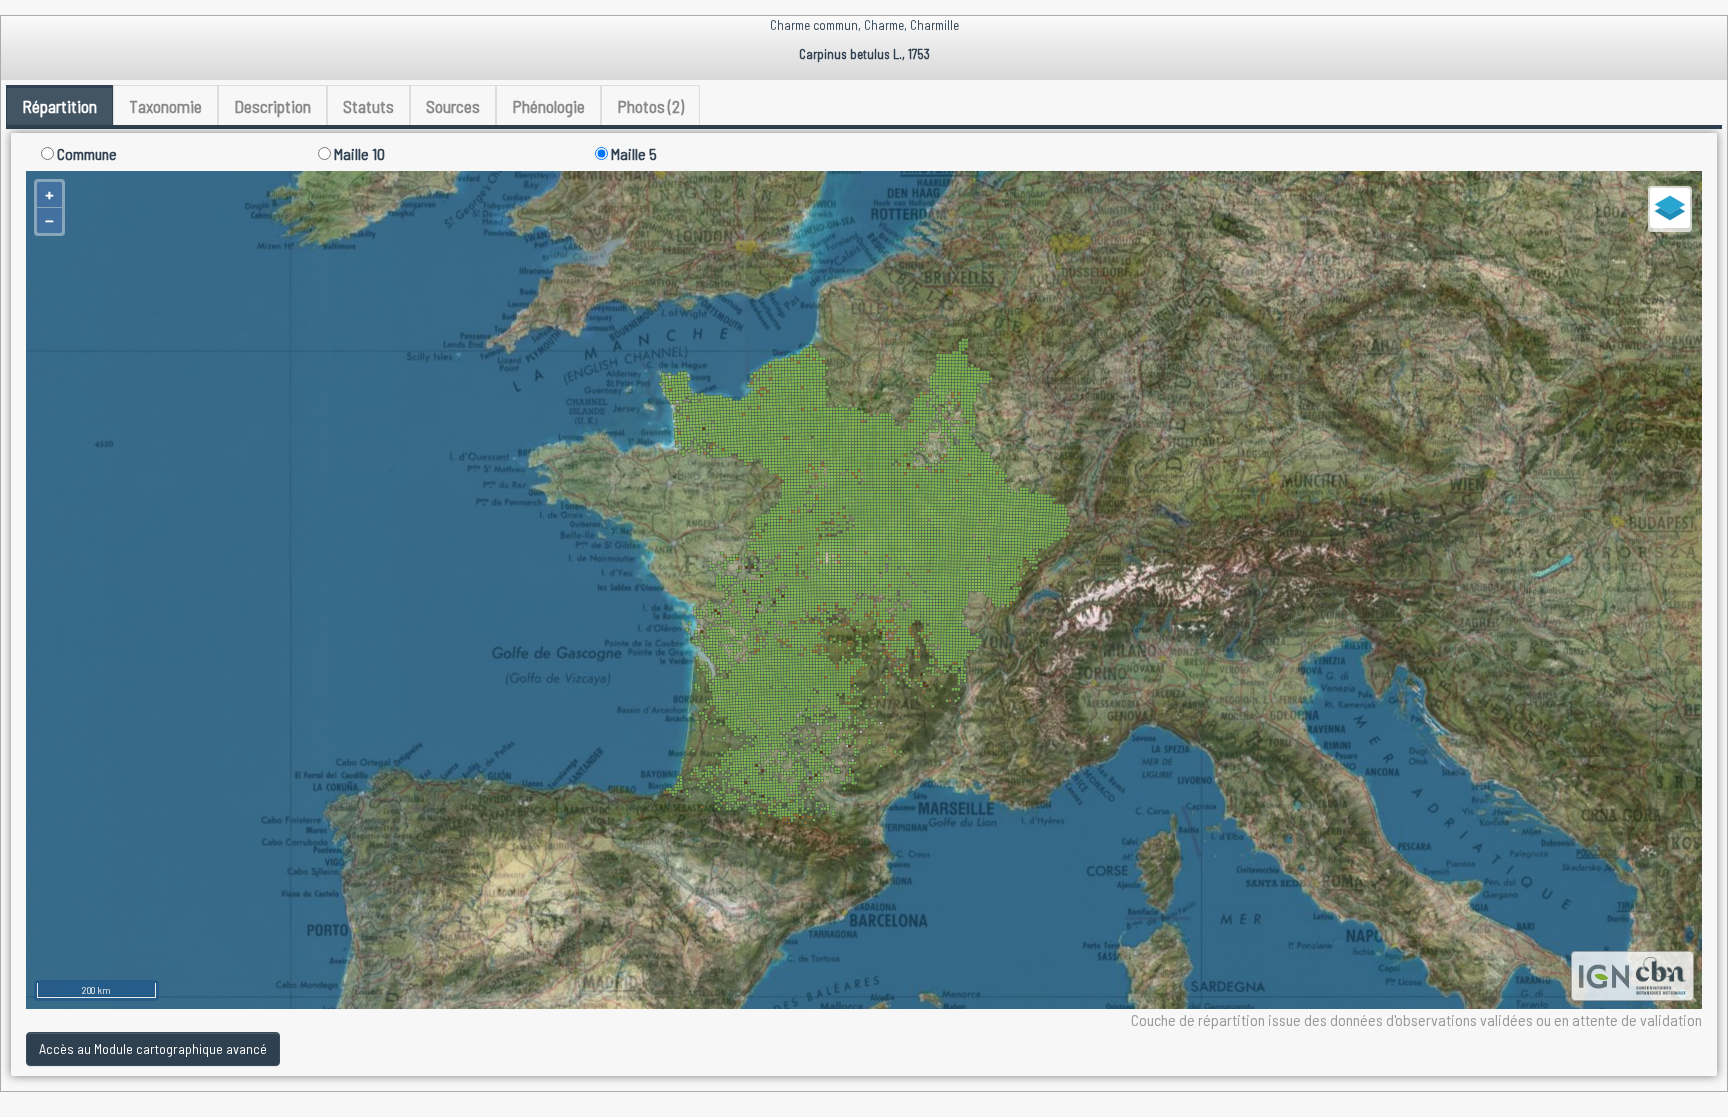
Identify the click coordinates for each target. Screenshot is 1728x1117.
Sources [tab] (453, 106)
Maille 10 (358, 153)
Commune (85, 153)
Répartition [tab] (59, 106)
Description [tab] (272, 106)
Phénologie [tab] (548, 106)
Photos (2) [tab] (650, 106)
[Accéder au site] (1604, 973)
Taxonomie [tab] (165, 106)
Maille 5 (632, 153)
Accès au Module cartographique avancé (153, 1048)
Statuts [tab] (368, 106)
